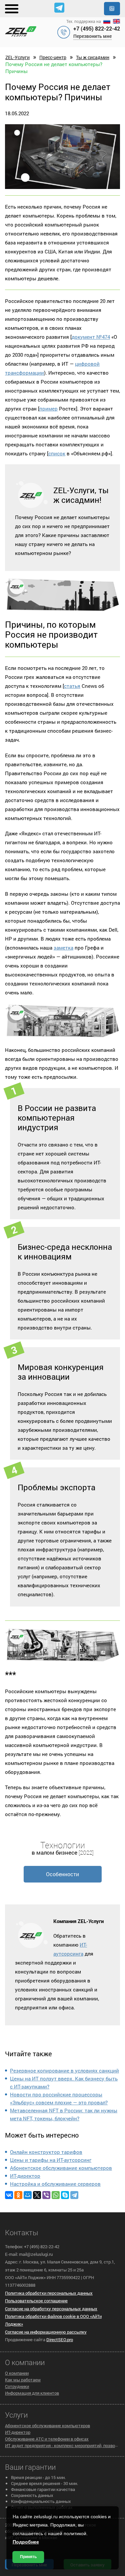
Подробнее (26, 2542)
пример (48, 409)
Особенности (62, 1874)
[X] (37, 2195)
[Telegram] (74, 2195)
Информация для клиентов (32, 2393)
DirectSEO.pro (60, 2340)
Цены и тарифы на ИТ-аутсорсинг (51, 2160)
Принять (28, 2557)
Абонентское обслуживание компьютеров (61, 2168)
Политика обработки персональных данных (49, 2293)
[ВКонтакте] (9, 2195)
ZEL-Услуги (17, 57)
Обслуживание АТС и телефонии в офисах (47, 2439)
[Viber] (46, 2195)
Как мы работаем (23, 2380)
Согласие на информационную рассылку (46, 2332)
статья (72, 686)
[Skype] (65, 2195)
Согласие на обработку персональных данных (51, 2309)
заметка (63, 948)
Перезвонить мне (92, 36)
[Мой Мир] (28, 2195)
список (57, 453)
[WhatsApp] (56, 2195)
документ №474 (91, 337)
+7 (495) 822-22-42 (97, 28)
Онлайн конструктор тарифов (46, 2152)
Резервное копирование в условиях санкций (64, 2070)
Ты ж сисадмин (93, 57)
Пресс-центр (53, 57)
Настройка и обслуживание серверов (55, 2184)
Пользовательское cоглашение (36, 2301)
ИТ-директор (25, 2176)
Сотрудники (17, 2386)
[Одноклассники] (18, 2195)
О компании (17, 2373)
